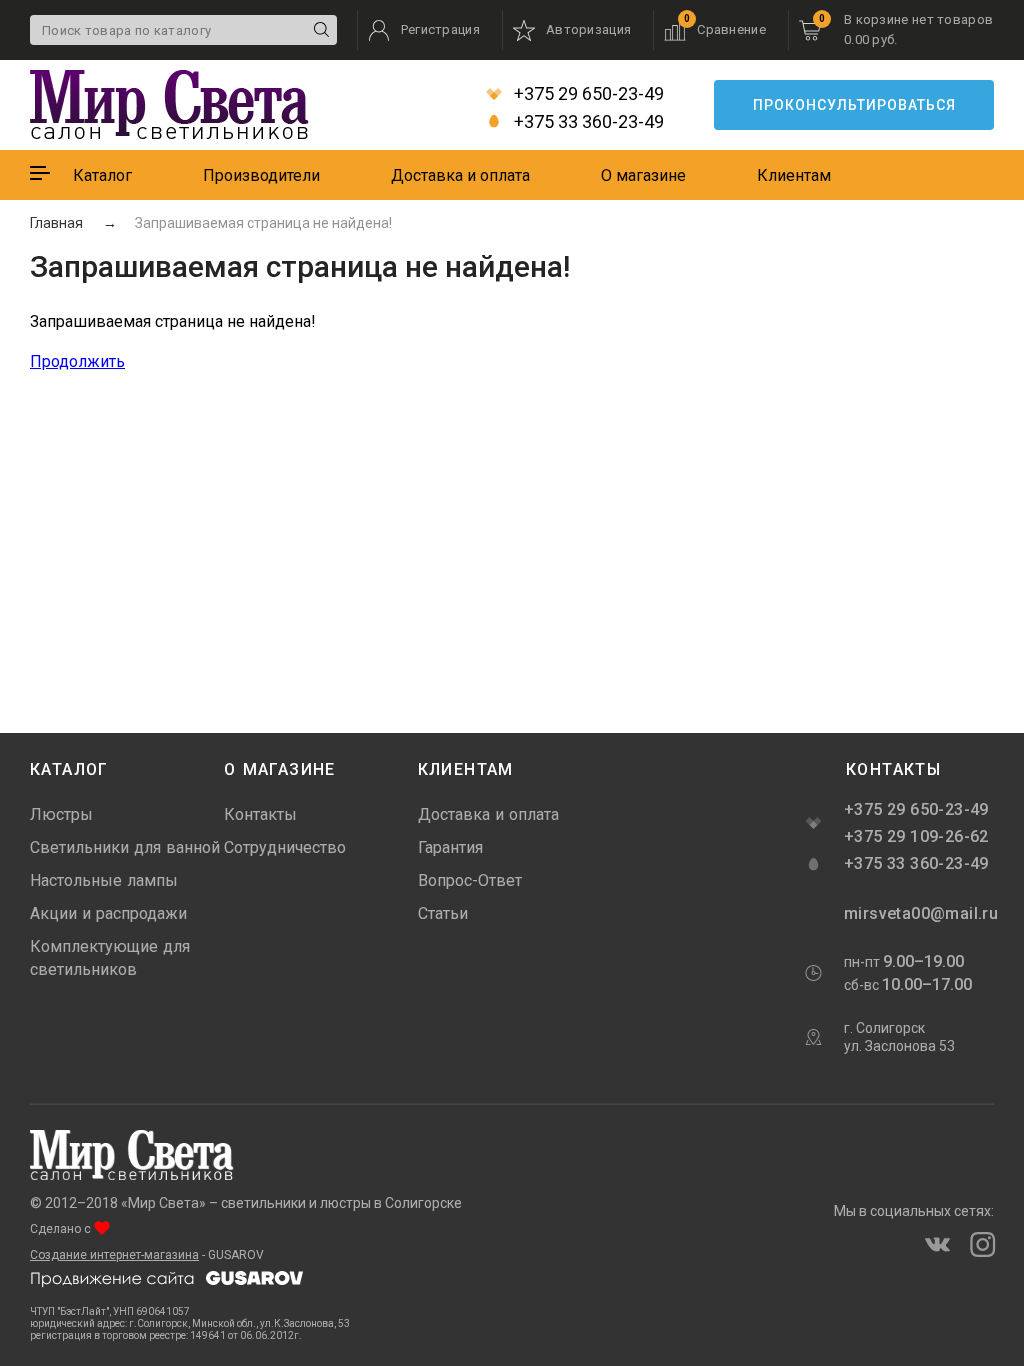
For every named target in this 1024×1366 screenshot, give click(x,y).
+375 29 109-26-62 (916, 836)
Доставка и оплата (460, 175)
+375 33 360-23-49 (587, 122)
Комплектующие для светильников (110, 958)
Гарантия (450, 847)
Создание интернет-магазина (114, 1255)
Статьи (443, 913)
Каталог (102, 175)
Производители (261, 175)
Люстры (61, 814)
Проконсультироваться (854, 105)
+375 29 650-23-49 (587, 94)
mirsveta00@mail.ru (919, 913)
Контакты (260, 814)
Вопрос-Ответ (470, 880)
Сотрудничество (285, 847)
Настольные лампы (104, 880)
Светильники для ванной (125, 847)
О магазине (643, 175)
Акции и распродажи (108, 913)
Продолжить (77, 361)
